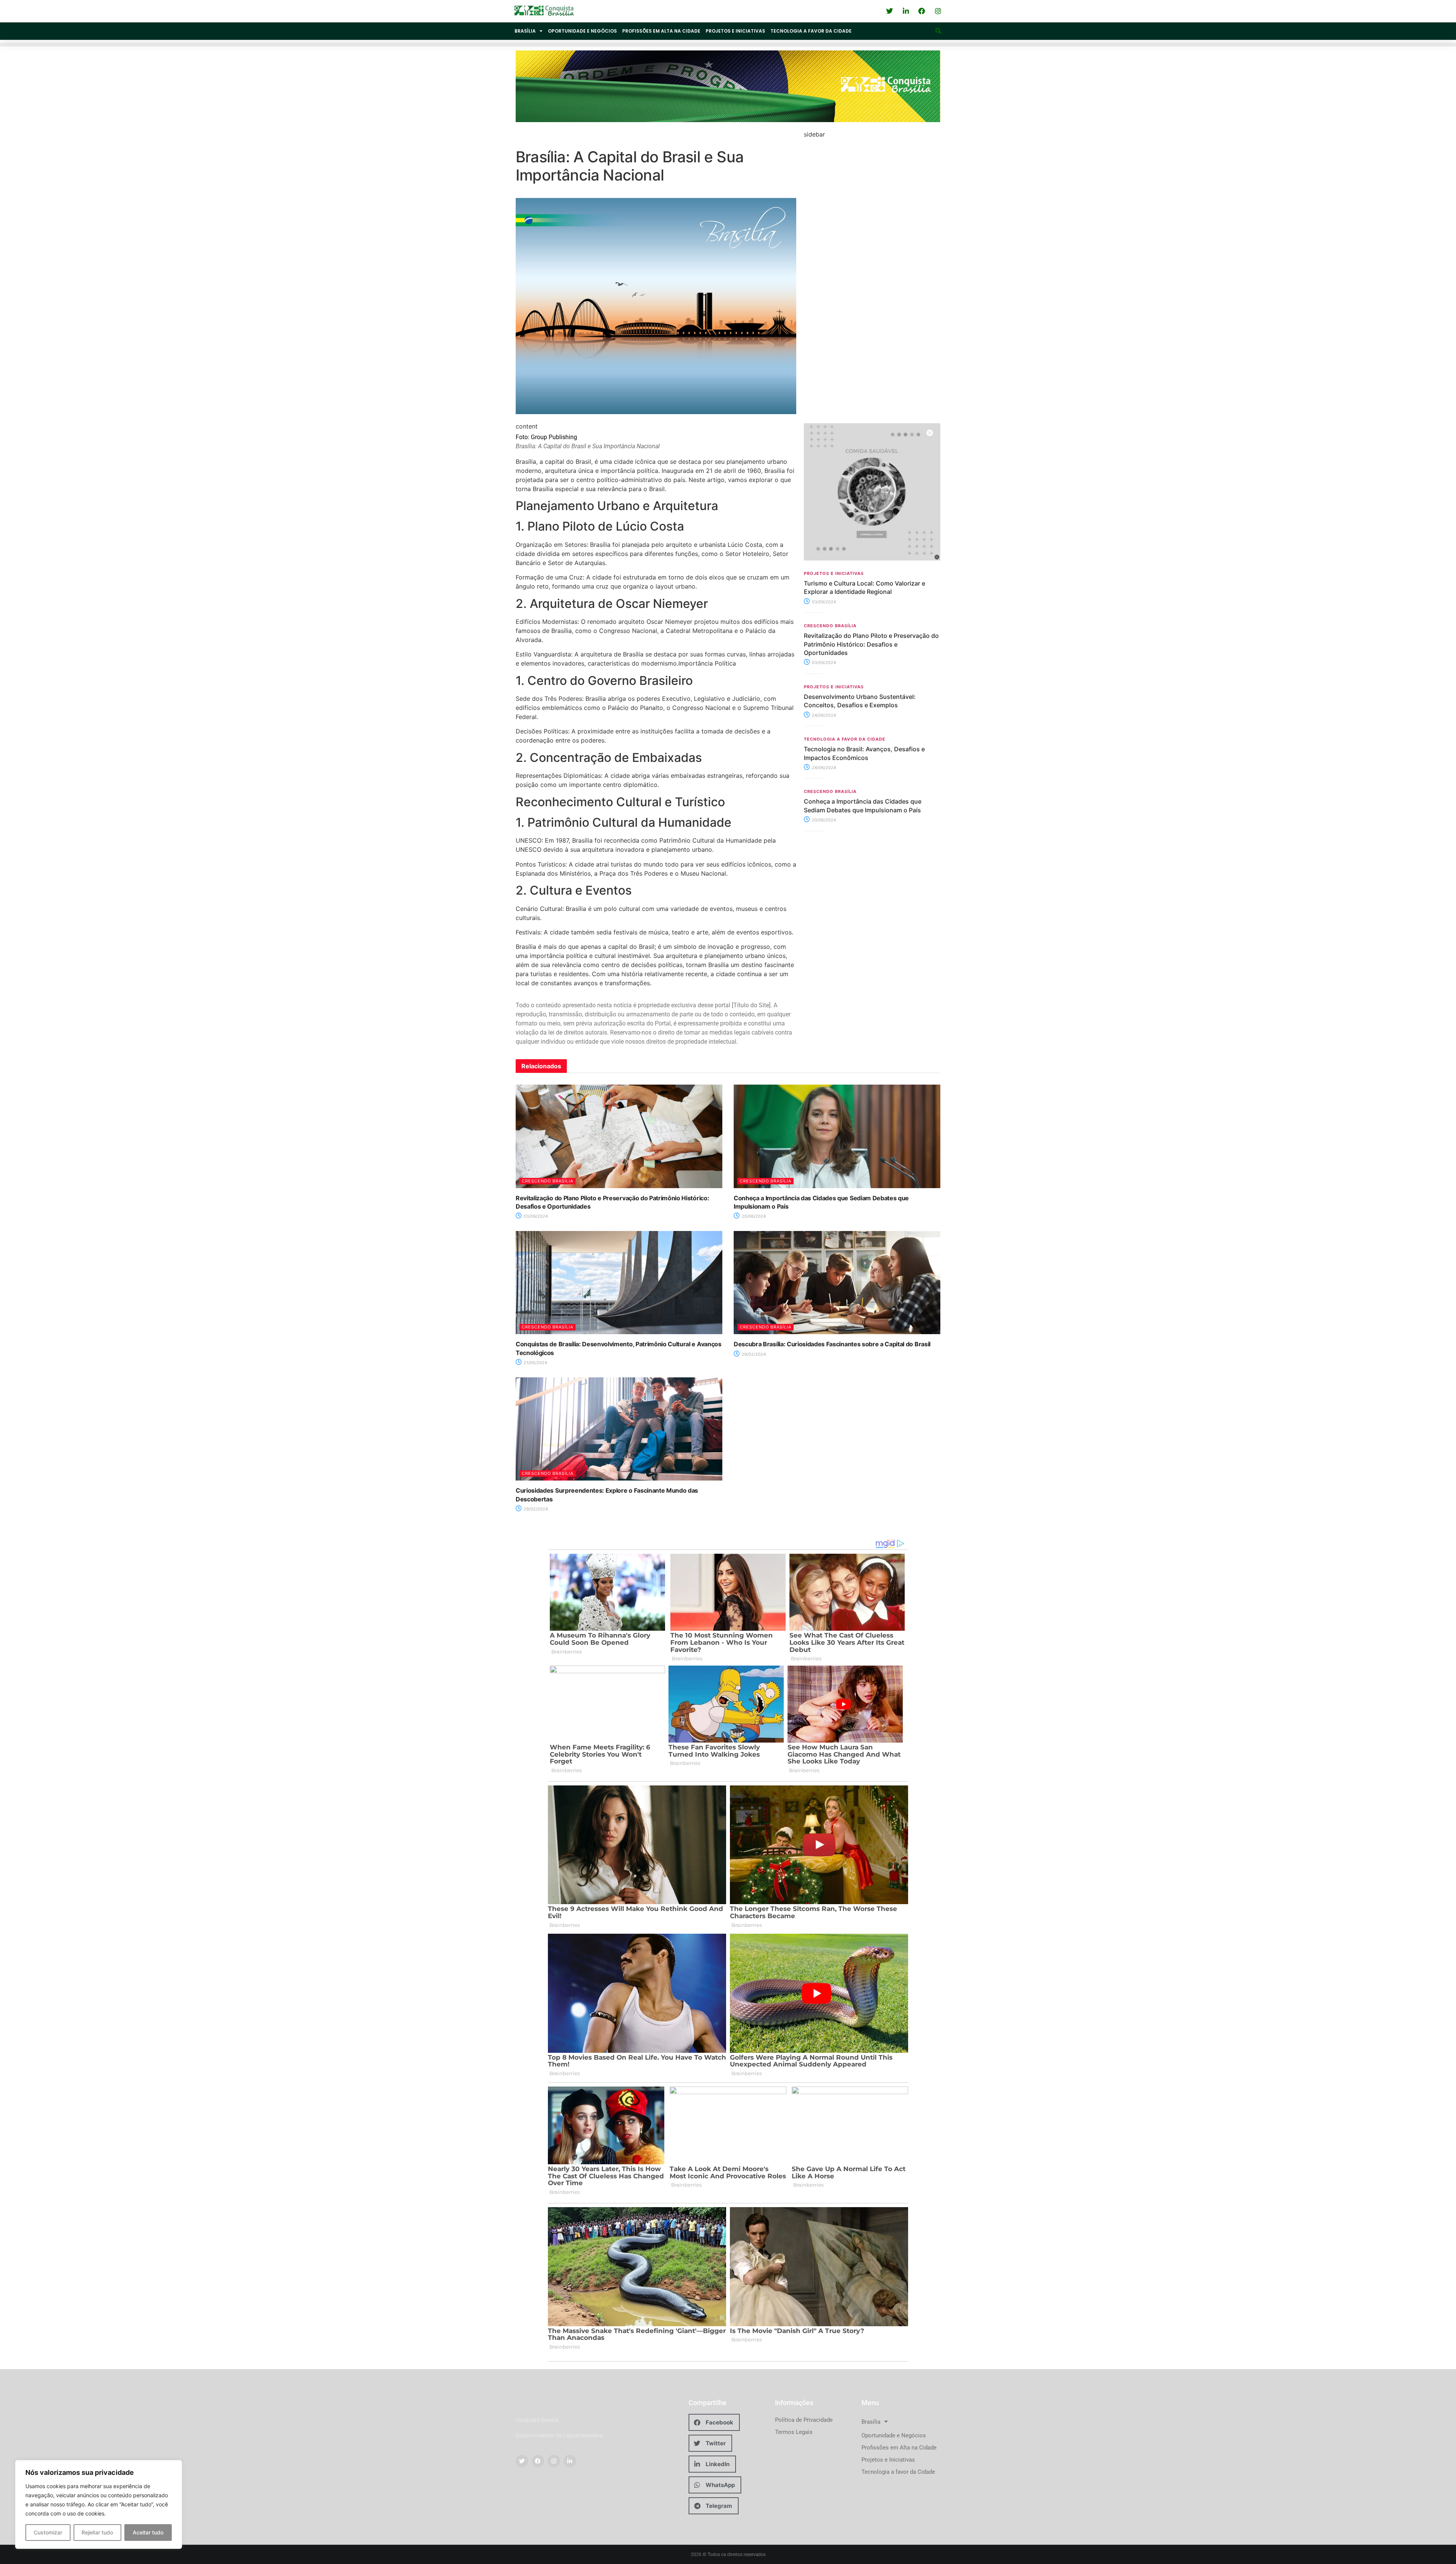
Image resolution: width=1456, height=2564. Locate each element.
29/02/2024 (753, 1354)
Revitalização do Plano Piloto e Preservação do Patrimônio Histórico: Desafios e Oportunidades (871, 644)
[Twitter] (522, 2461)
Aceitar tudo (148, 2532)
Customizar (48, 2532)
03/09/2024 (823, 602)
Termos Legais (794, 2432)
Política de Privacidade (804, 2420)
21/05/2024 (535, 1363)
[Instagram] (554, 2461)
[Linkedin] (570, 2461)
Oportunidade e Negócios (582, 31)
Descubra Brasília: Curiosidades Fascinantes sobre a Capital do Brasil (832, 1344)
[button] (938, 31)
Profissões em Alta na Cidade (661, 31)
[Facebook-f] (538, 2461)
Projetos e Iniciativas (735, 31)
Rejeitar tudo (97, 2532)
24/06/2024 (823, 715)
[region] (99, 2504)
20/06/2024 (823, 820)
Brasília (525, 31)
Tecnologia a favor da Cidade (811, 31)
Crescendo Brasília (830, 626)
